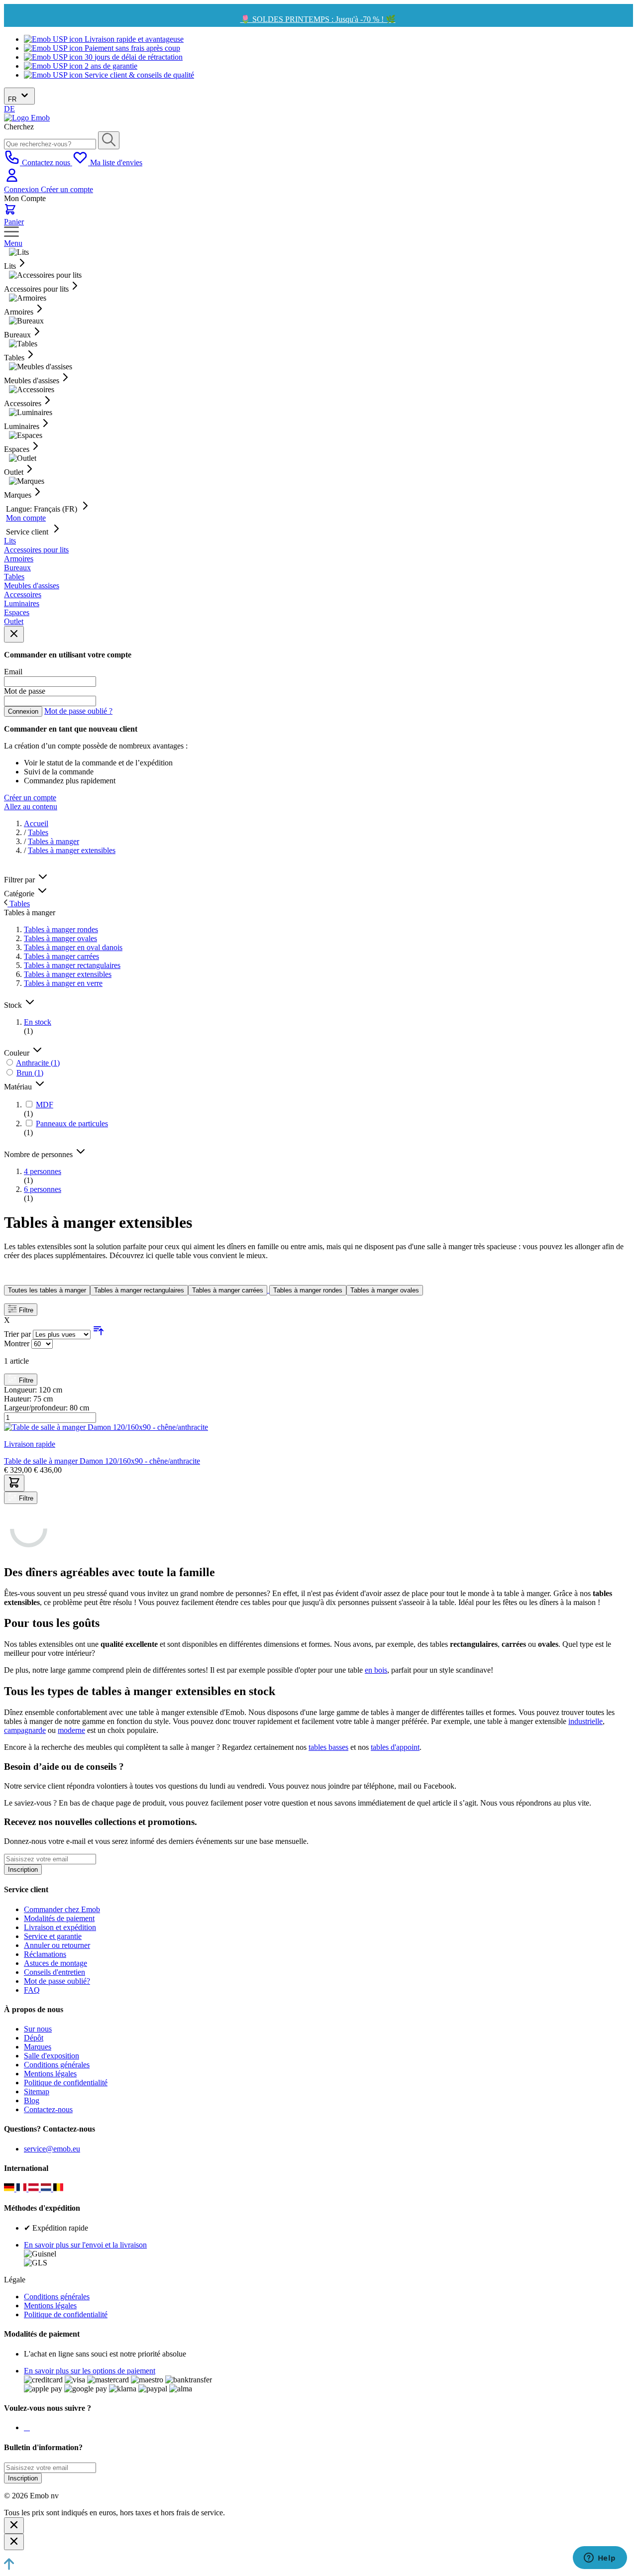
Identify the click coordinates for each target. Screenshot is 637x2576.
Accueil (36, 823)
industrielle (585, 1721)
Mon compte (26, 518)
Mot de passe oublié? (57, 1981)
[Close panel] (14, 634)
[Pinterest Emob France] (29, 2427)
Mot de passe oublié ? (78, 711)
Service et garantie (53, 1936)
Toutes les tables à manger (47, 1290)
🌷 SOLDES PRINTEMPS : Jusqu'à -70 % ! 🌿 (318, 19)
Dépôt (34, 2038)
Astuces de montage (55, 1963)
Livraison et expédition (60, 1927)
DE (9, 109)
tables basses (328, 1747)
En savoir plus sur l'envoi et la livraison (85, 2245)
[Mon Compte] (12, 180)
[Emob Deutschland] (10, 2189)
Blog (32, 2100)
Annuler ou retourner (57, 1945)
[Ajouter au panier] (14, 1483)
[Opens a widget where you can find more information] (600, 2559)
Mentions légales (50, 2074)
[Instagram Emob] (27, 2427)
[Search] (109, 140)
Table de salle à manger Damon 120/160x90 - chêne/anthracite (102, 1461)
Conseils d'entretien (54, 1972)
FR (13, 99)
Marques (38, 2047)
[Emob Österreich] (35, 2189)
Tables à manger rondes (308, 1290)
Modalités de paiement (59, 1918)
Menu (13, 243)
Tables (38, 832)
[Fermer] (14, 2525)
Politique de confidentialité (66, 2083)
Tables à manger (53, 841)
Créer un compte (67, 189)
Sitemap (37, 2092)
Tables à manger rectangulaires (139, 1290)
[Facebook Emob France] (25, 2427)
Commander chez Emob (62, 1909)
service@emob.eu (52, 2149)
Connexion (22, 189)
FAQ (32, 1990)
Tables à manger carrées (228, 1290)
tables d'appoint (395, 1747)
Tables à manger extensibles (72, 850)
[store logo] (27, 118)
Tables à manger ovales (385, 1290)
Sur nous (38, 2029)
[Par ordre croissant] (99, 1334)
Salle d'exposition (52, 2056)
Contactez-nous (48, 2109)
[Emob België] (58, 2189)
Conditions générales (57, 2065)
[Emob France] (23, 2189)
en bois (376, 1670)
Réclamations (45, 1954)
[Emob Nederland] (47, 2189)
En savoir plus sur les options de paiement (90, 2371)
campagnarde (25, 1730)
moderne (71, 1730)
